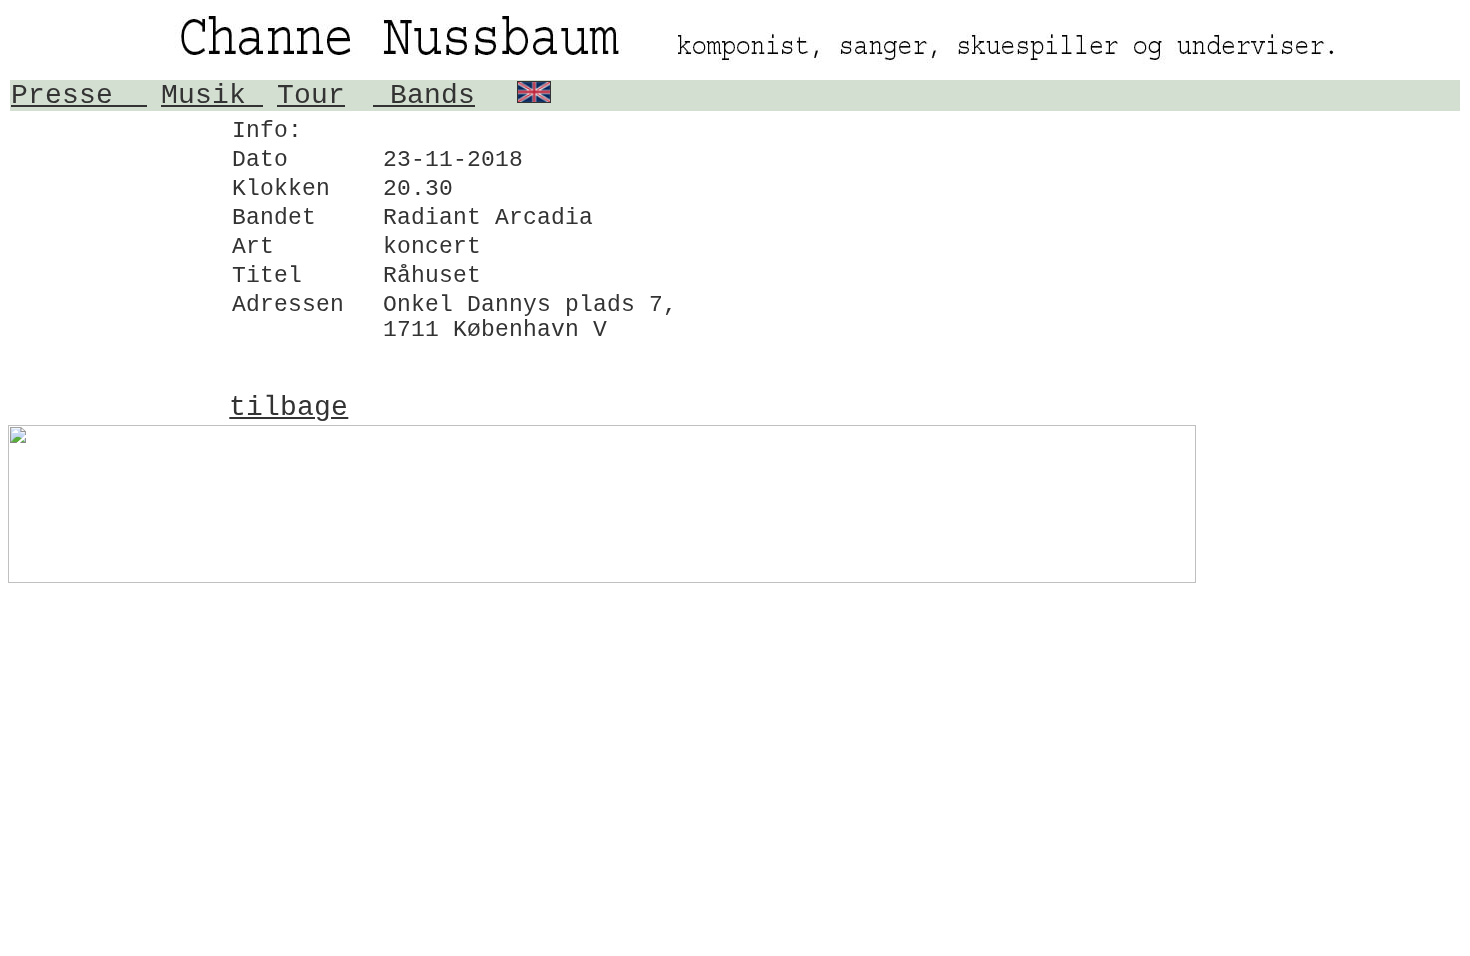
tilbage (288, 407)
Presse (79, 95)
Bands (424, 95)
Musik (212, 95)
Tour (311, 95)
